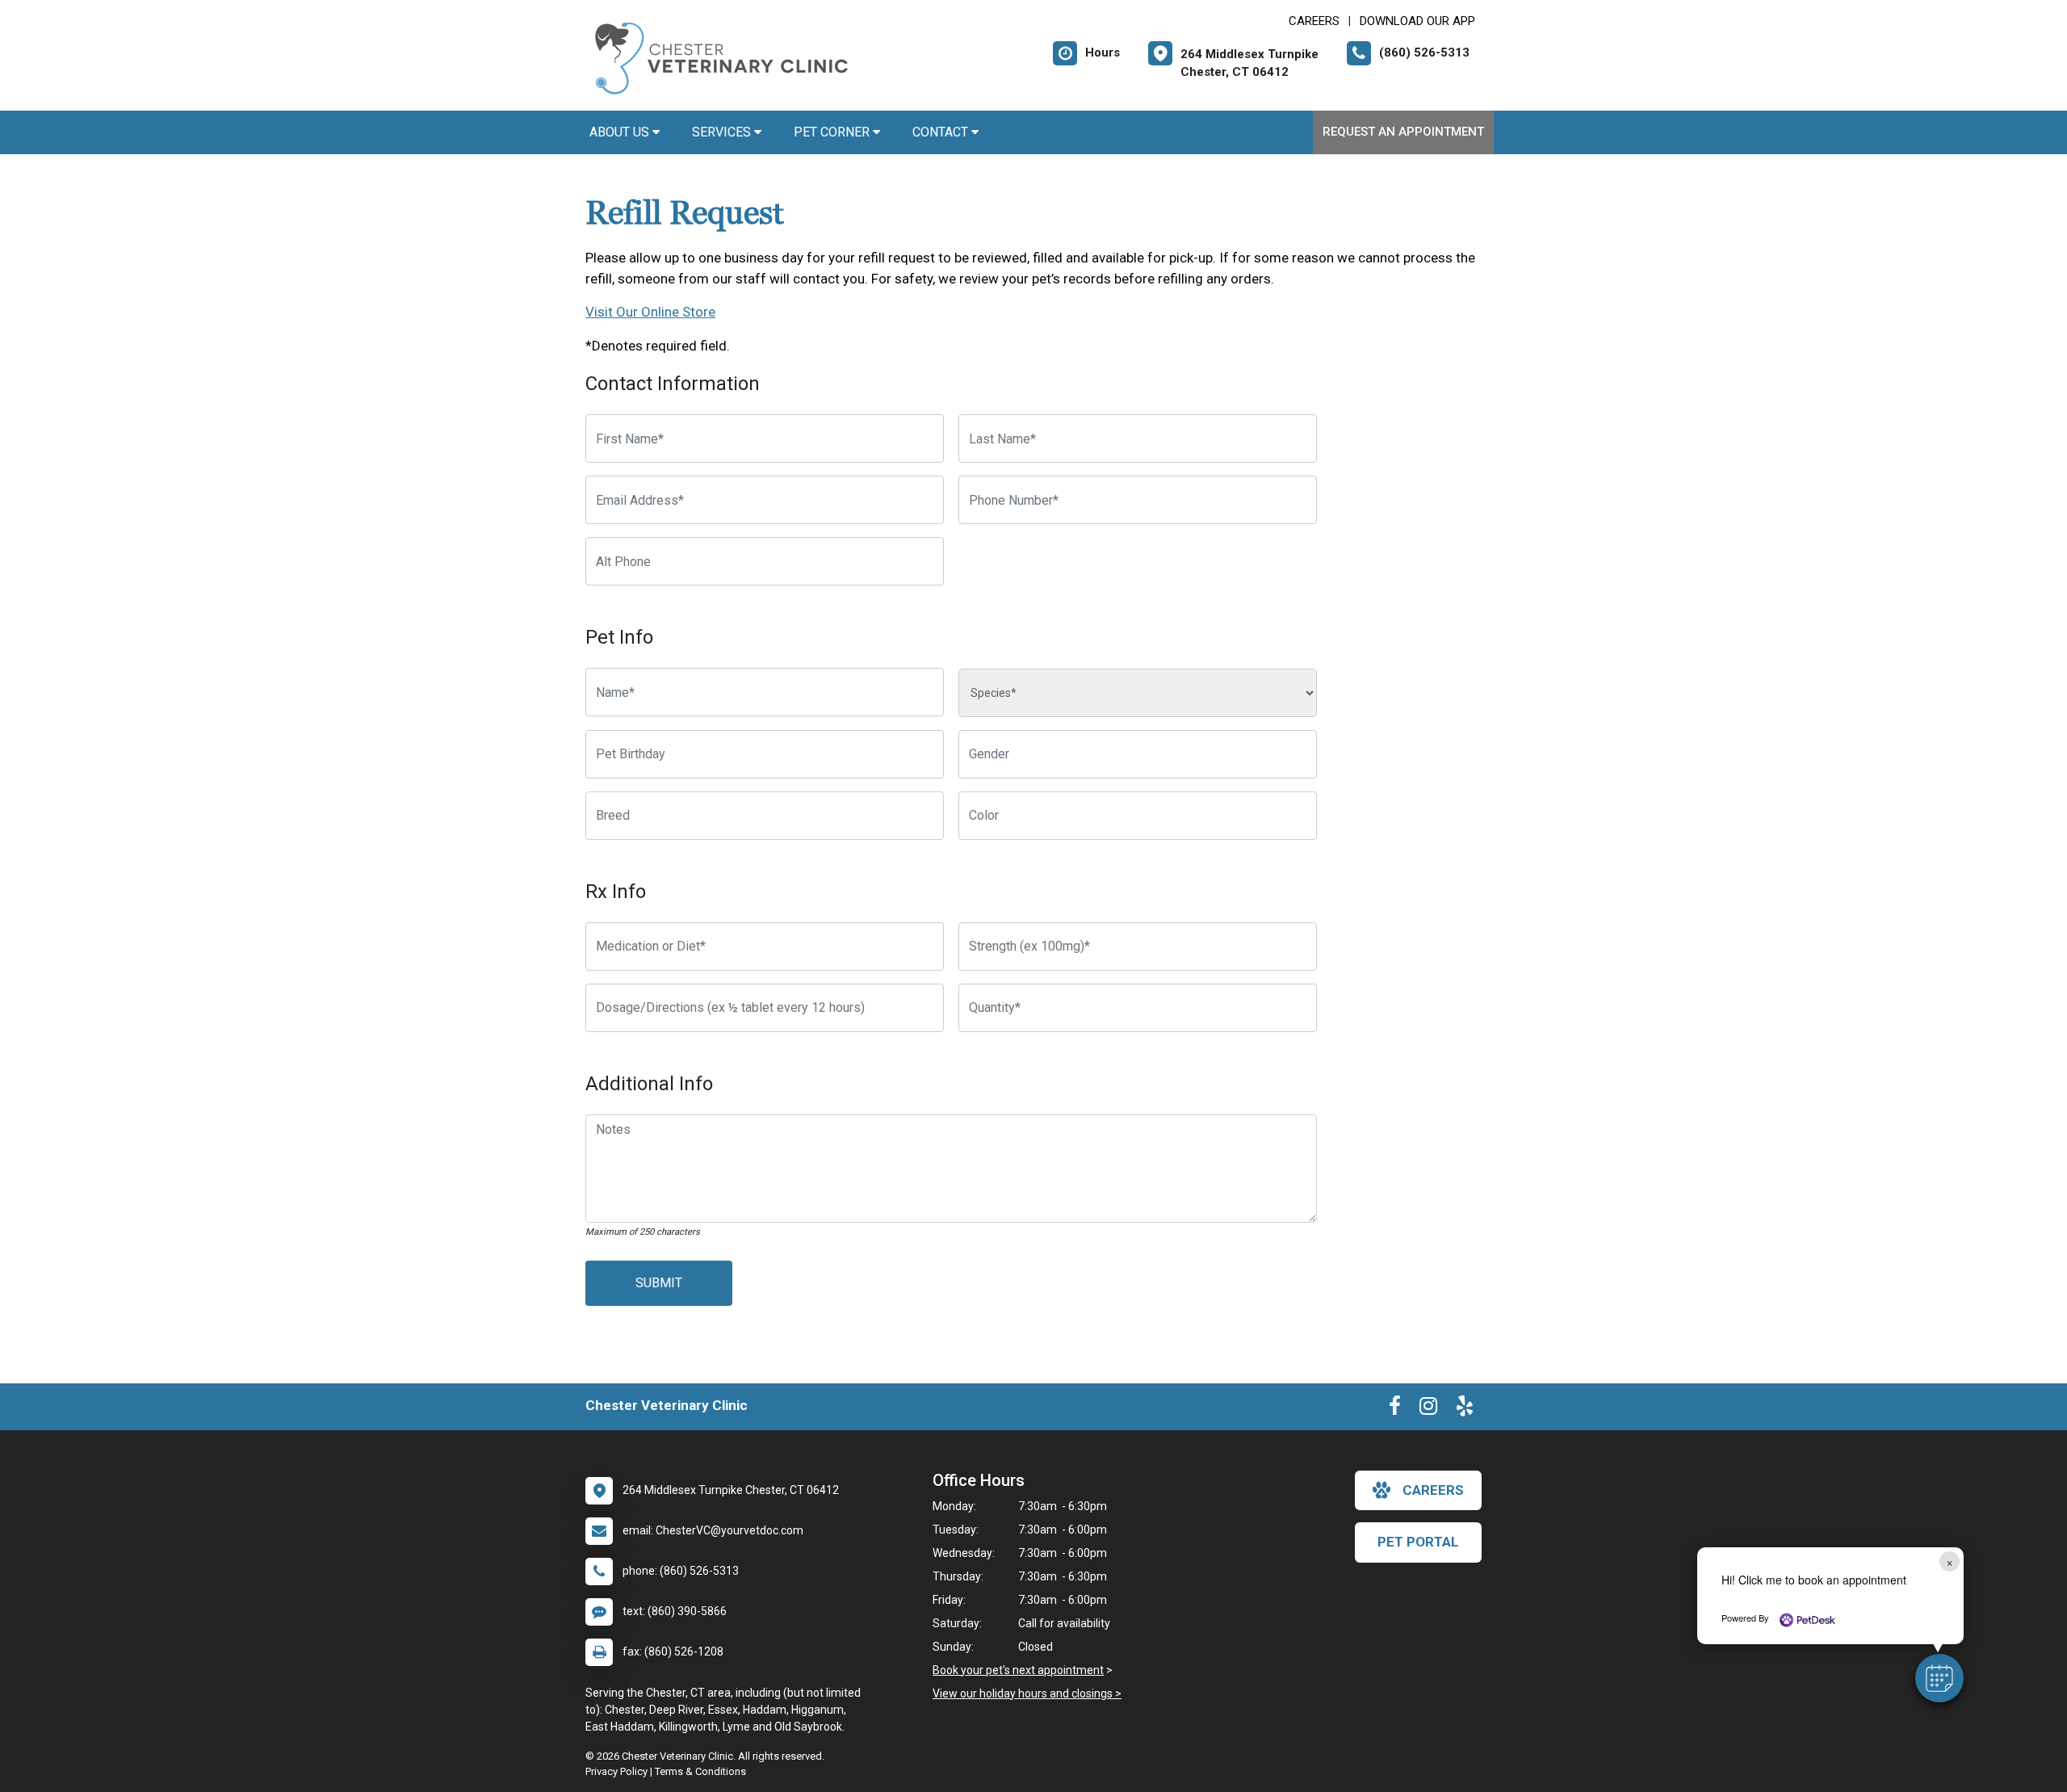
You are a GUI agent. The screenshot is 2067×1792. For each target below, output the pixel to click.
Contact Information (673, 384)
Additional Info (649, 1084)
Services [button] (723, 132)
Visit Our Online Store (650, 312)
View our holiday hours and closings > (1027, 1693)
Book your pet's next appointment (1018, 1670)
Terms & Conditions (700, 1771)
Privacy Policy (616, 1771)
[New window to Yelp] (1465, 1409)
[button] (1939, 1678)
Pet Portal (1418, 1542)
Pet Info (619, 637)
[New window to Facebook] (1395, 1409)
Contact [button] (942, 132)
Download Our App (1417, 21)
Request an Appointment (1403, 132)
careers (1433, 1490)
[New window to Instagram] (1428, 1409)
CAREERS (1314, 21)
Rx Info (616, 892)
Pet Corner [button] (833, 132)
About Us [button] (621, 132)
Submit (659, 1283)
